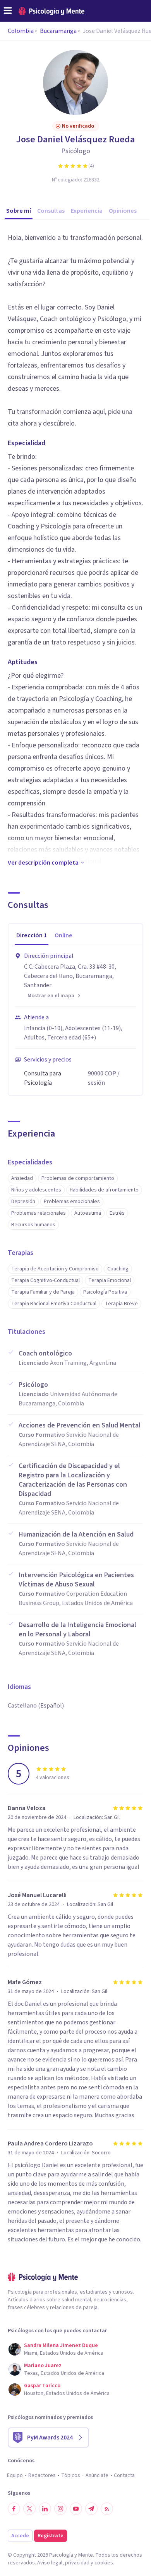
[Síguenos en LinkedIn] (45, 2509)
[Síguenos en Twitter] (29, 2509)
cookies (104, 2563)
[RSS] (107, 2509)
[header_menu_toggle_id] (8, 11)
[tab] (32, 936)
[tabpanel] (75, 1020)
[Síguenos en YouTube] (76, 2509)
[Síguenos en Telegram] (91, 2509)
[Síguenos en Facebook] (14, 2509)
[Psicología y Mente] (51, 11)
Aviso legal (50, 2563)
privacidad (77, 2563)
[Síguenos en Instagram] (60, 2509)
